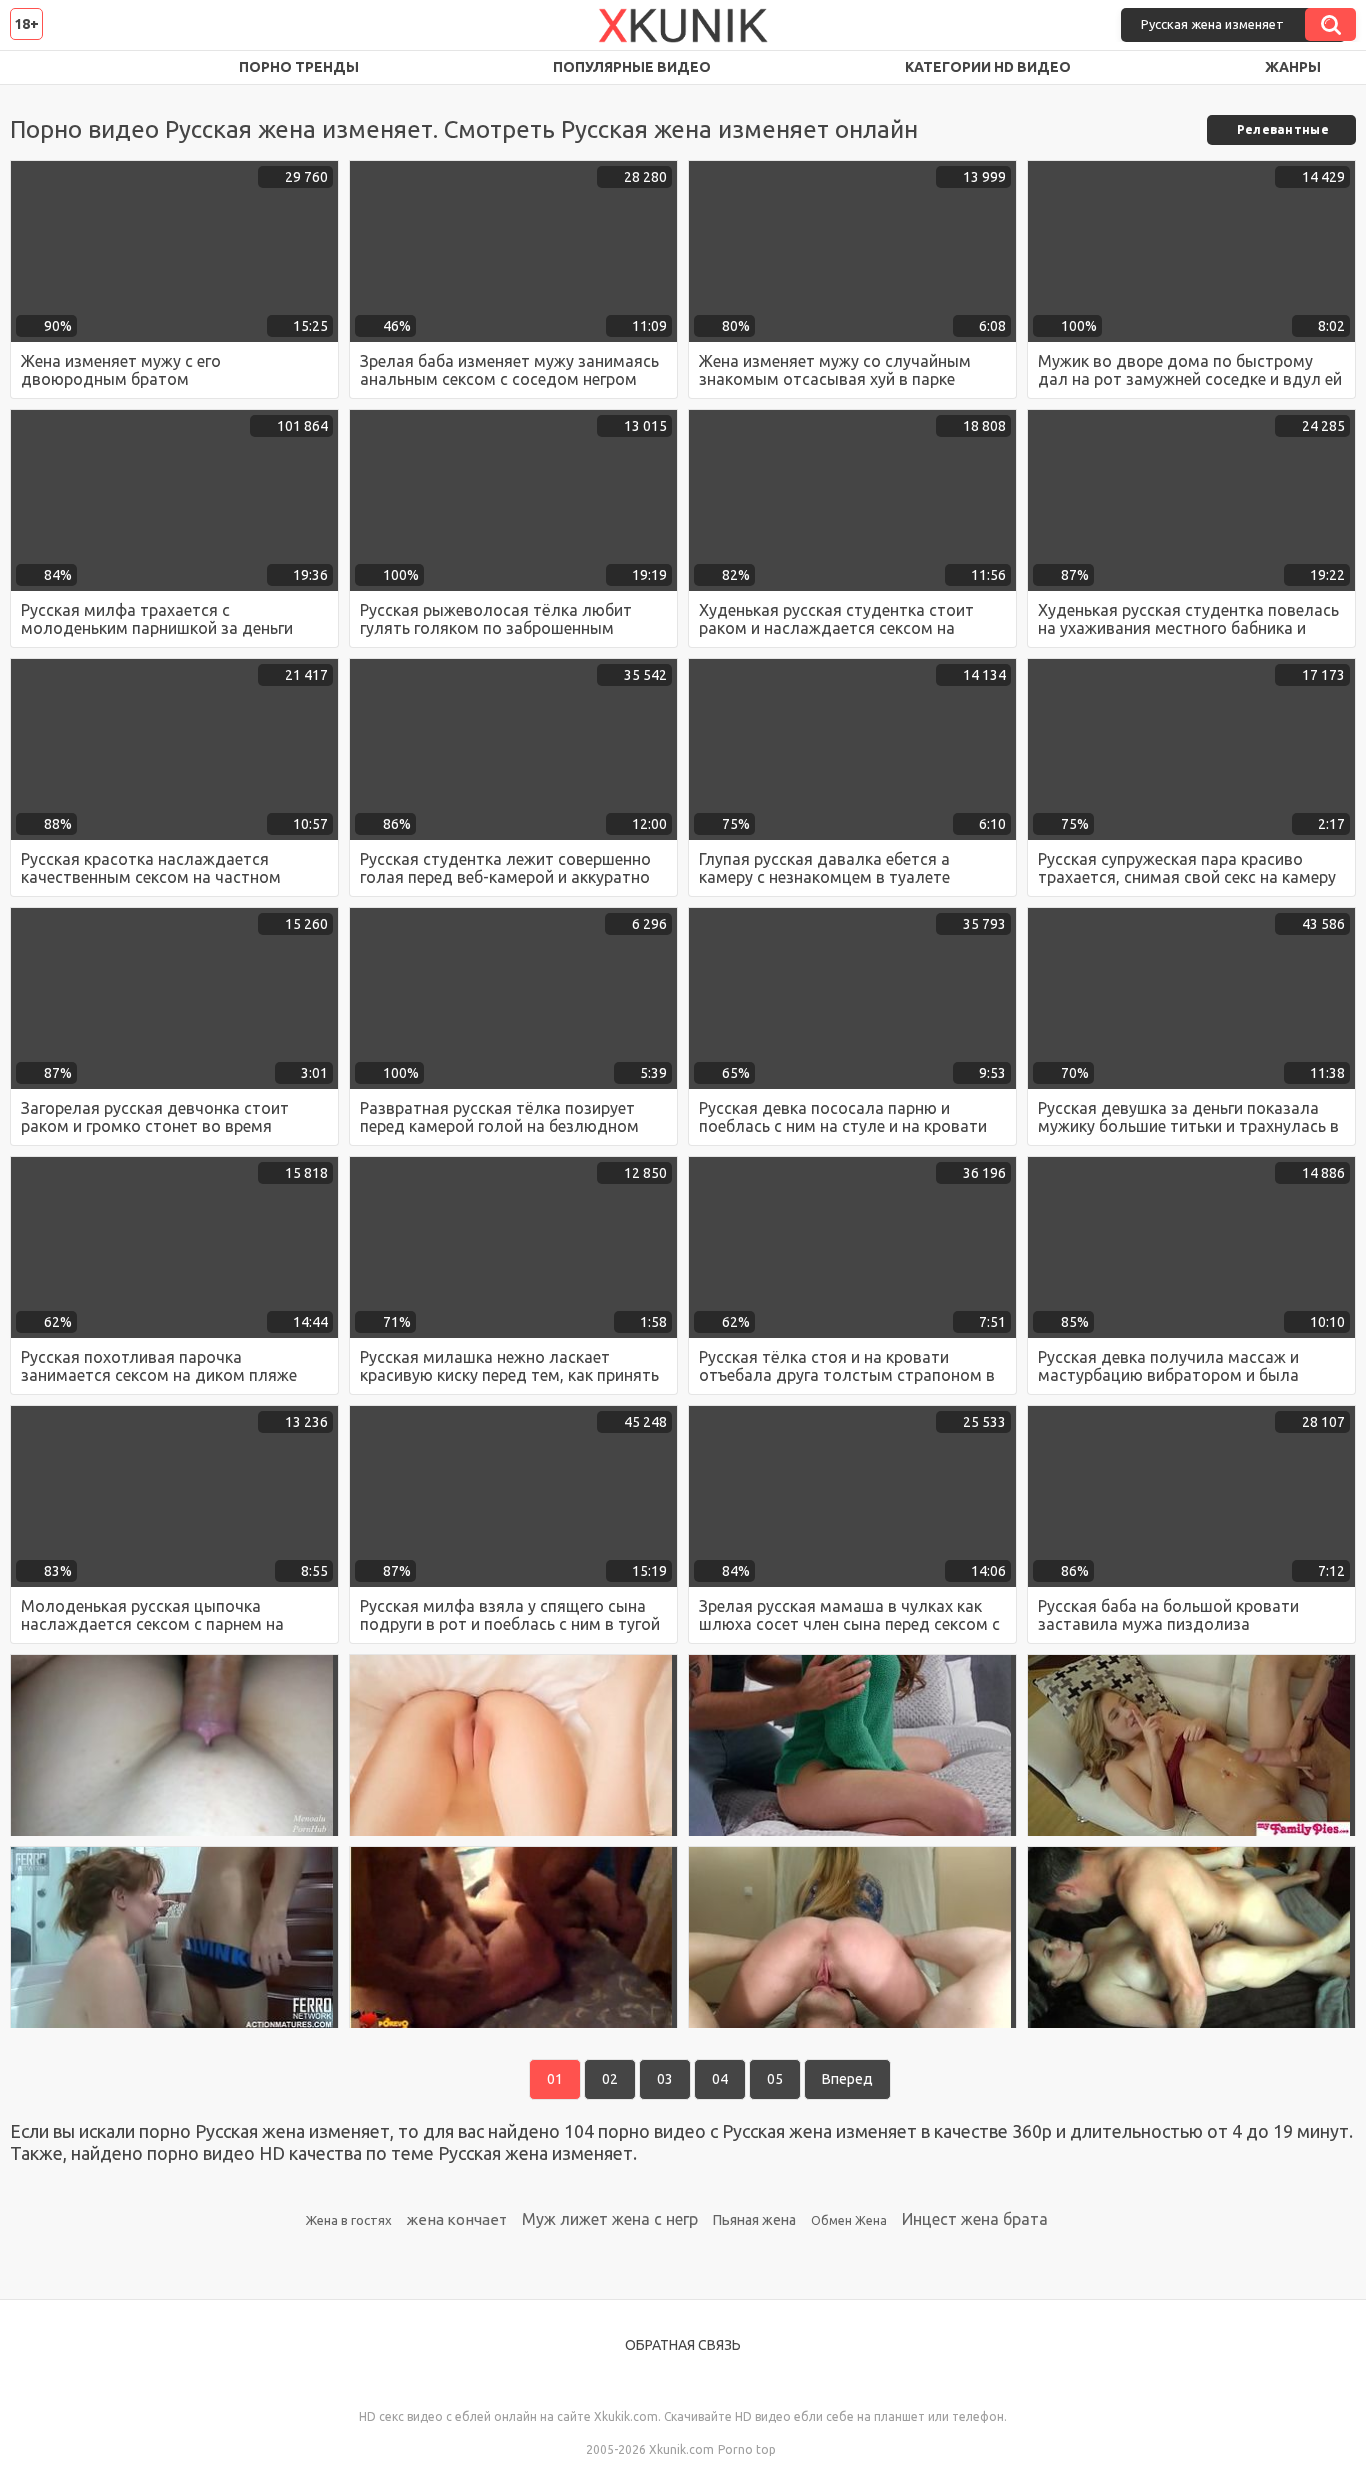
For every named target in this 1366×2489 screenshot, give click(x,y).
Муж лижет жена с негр (610, 2219)
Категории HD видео (988, 67)
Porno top (747, 2449)
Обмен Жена (849, 2220)
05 (775, 2079)
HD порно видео (45, 67)
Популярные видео (632, 67)
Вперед (847, 2079)
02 (610, 2079)
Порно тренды (299, 67)
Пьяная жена (754, 2220)
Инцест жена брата (975, 2219)
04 (720, 2079)
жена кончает (457, 2219)
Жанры (1293, 67)
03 (665, 2079)
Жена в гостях (349, 2220)
